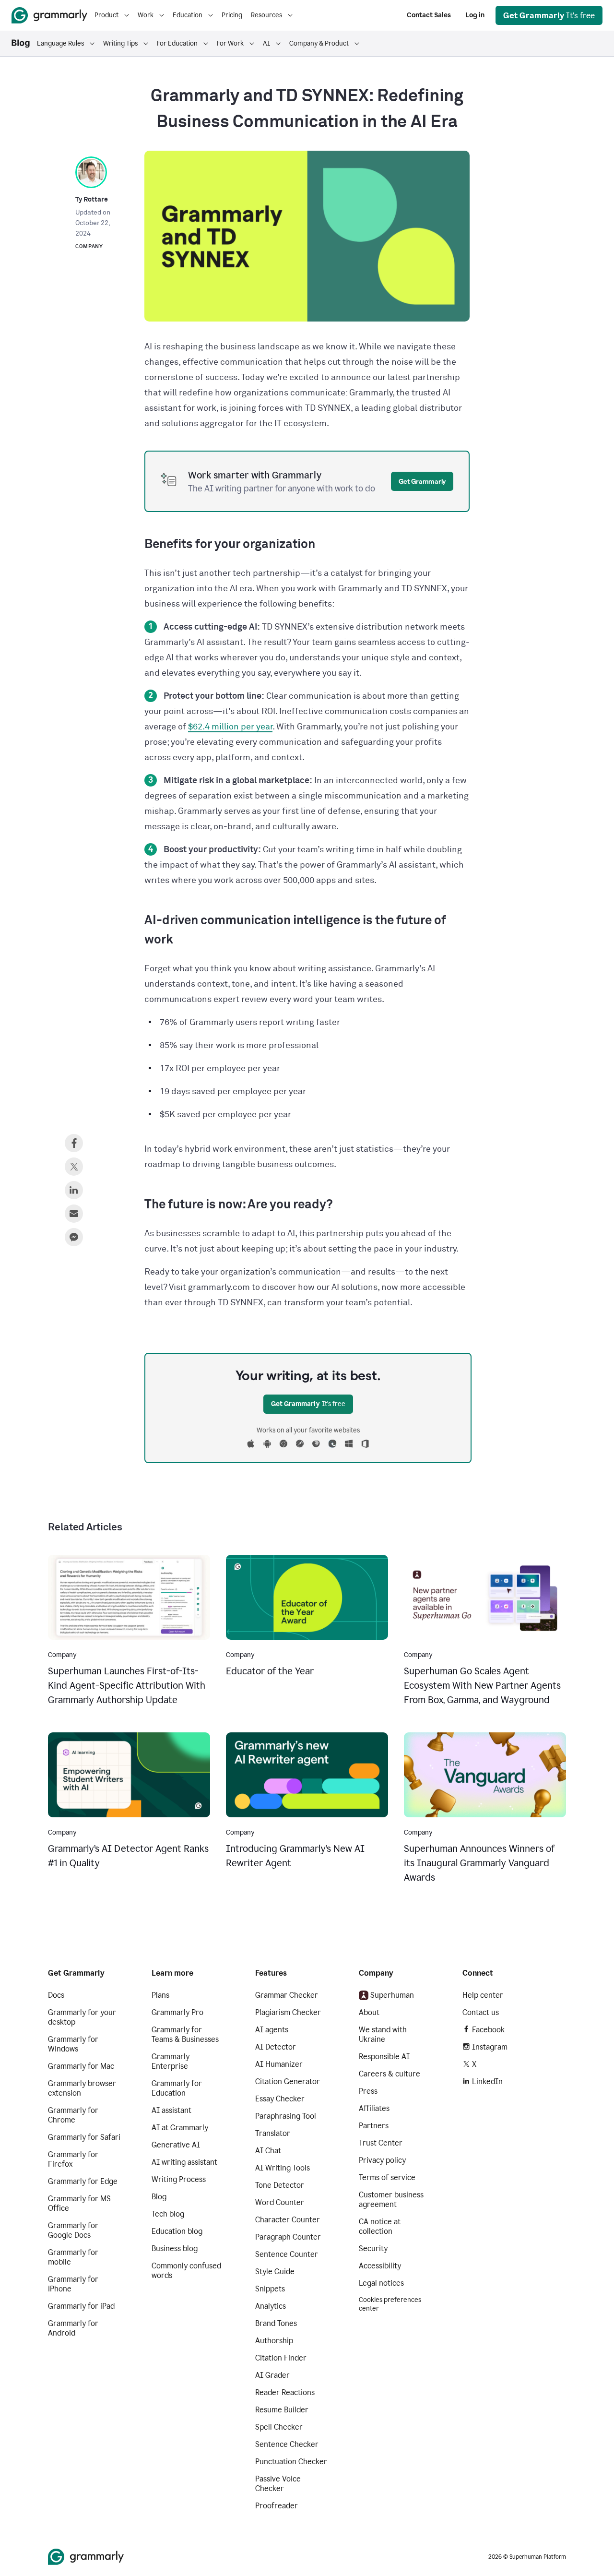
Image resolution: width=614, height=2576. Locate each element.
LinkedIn (487, 2081)
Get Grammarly (422, 481)
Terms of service (387, 2177)
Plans (160, 1995)
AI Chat (268, 2151)
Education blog (177, 2231)
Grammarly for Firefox (73, 2159)
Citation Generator (288, 2081)
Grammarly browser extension (82, 2088)
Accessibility (380, 2266)
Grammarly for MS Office (79, 2203)
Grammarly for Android (73, 2328)
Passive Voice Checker (278, 2484)
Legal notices (381, 2283)
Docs (56, 1995)
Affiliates (374, 2108)
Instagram (490, 2047)
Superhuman (392, 1995)
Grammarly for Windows (73, 2044)
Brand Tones (276, 2323)
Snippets (270, 2289)
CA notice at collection (380, 2226)
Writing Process (179, 2179)
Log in (475, 15)
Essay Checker (280, 2099)
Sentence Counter (287, 2254)
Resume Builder (282, 2410)
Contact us (481, 2012)
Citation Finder (281, 2358)
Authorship (274, 2341)
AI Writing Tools (283, 2168)
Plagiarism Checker (288, 2012)
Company (89, 246)
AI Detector (276, 2047)
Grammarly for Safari (84, 2137)
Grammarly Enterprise (171, 2061)
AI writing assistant (184, 2162)
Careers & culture (390, 2074)
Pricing (232, 15)
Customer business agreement (391, 2200)
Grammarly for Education (177, 2088)
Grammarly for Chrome (73, 2115)
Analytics (271, 2306)
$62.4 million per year (230, 727)
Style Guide (275, 2272)
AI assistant (171, 2110)
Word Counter (280, 2202)
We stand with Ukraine (383, 2034)
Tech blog (168, 2214)
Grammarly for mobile (73, 2257)
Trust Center (381, 2143)
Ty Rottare (92, 200)
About (369, 2012)
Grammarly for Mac (81, 2066)
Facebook (488, 2030)
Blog (159, 2197)
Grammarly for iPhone (73, 2284)
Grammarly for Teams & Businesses (185, 2034)
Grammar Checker (287, 1995)
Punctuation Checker (291, 2462)
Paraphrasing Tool (286, 2116)
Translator (273, 2133)
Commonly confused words (186, 2271)
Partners (374, 2126)
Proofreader (277, 2506)
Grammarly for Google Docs (73, 2230)
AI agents (272, 2030)
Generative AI (176, 2145)
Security (373, 2248)
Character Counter (288, 2220)
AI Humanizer (279, 2064)
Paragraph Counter (288, 2237)
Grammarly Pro (177, 2012)
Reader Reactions (285, 2392)
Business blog (175, 2248)
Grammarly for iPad (81, 2306)
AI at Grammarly (180, 2128)
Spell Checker (279, 2427)
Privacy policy (382, 2160)
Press (368, 2091)
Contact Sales (429, 15)
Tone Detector (280, 2185)
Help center (483, 1995)
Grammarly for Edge (83, 2181)
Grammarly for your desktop (82, 2017)
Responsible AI (384, 2057)
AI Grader (272, 2375)
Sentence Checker (287, 2444)
